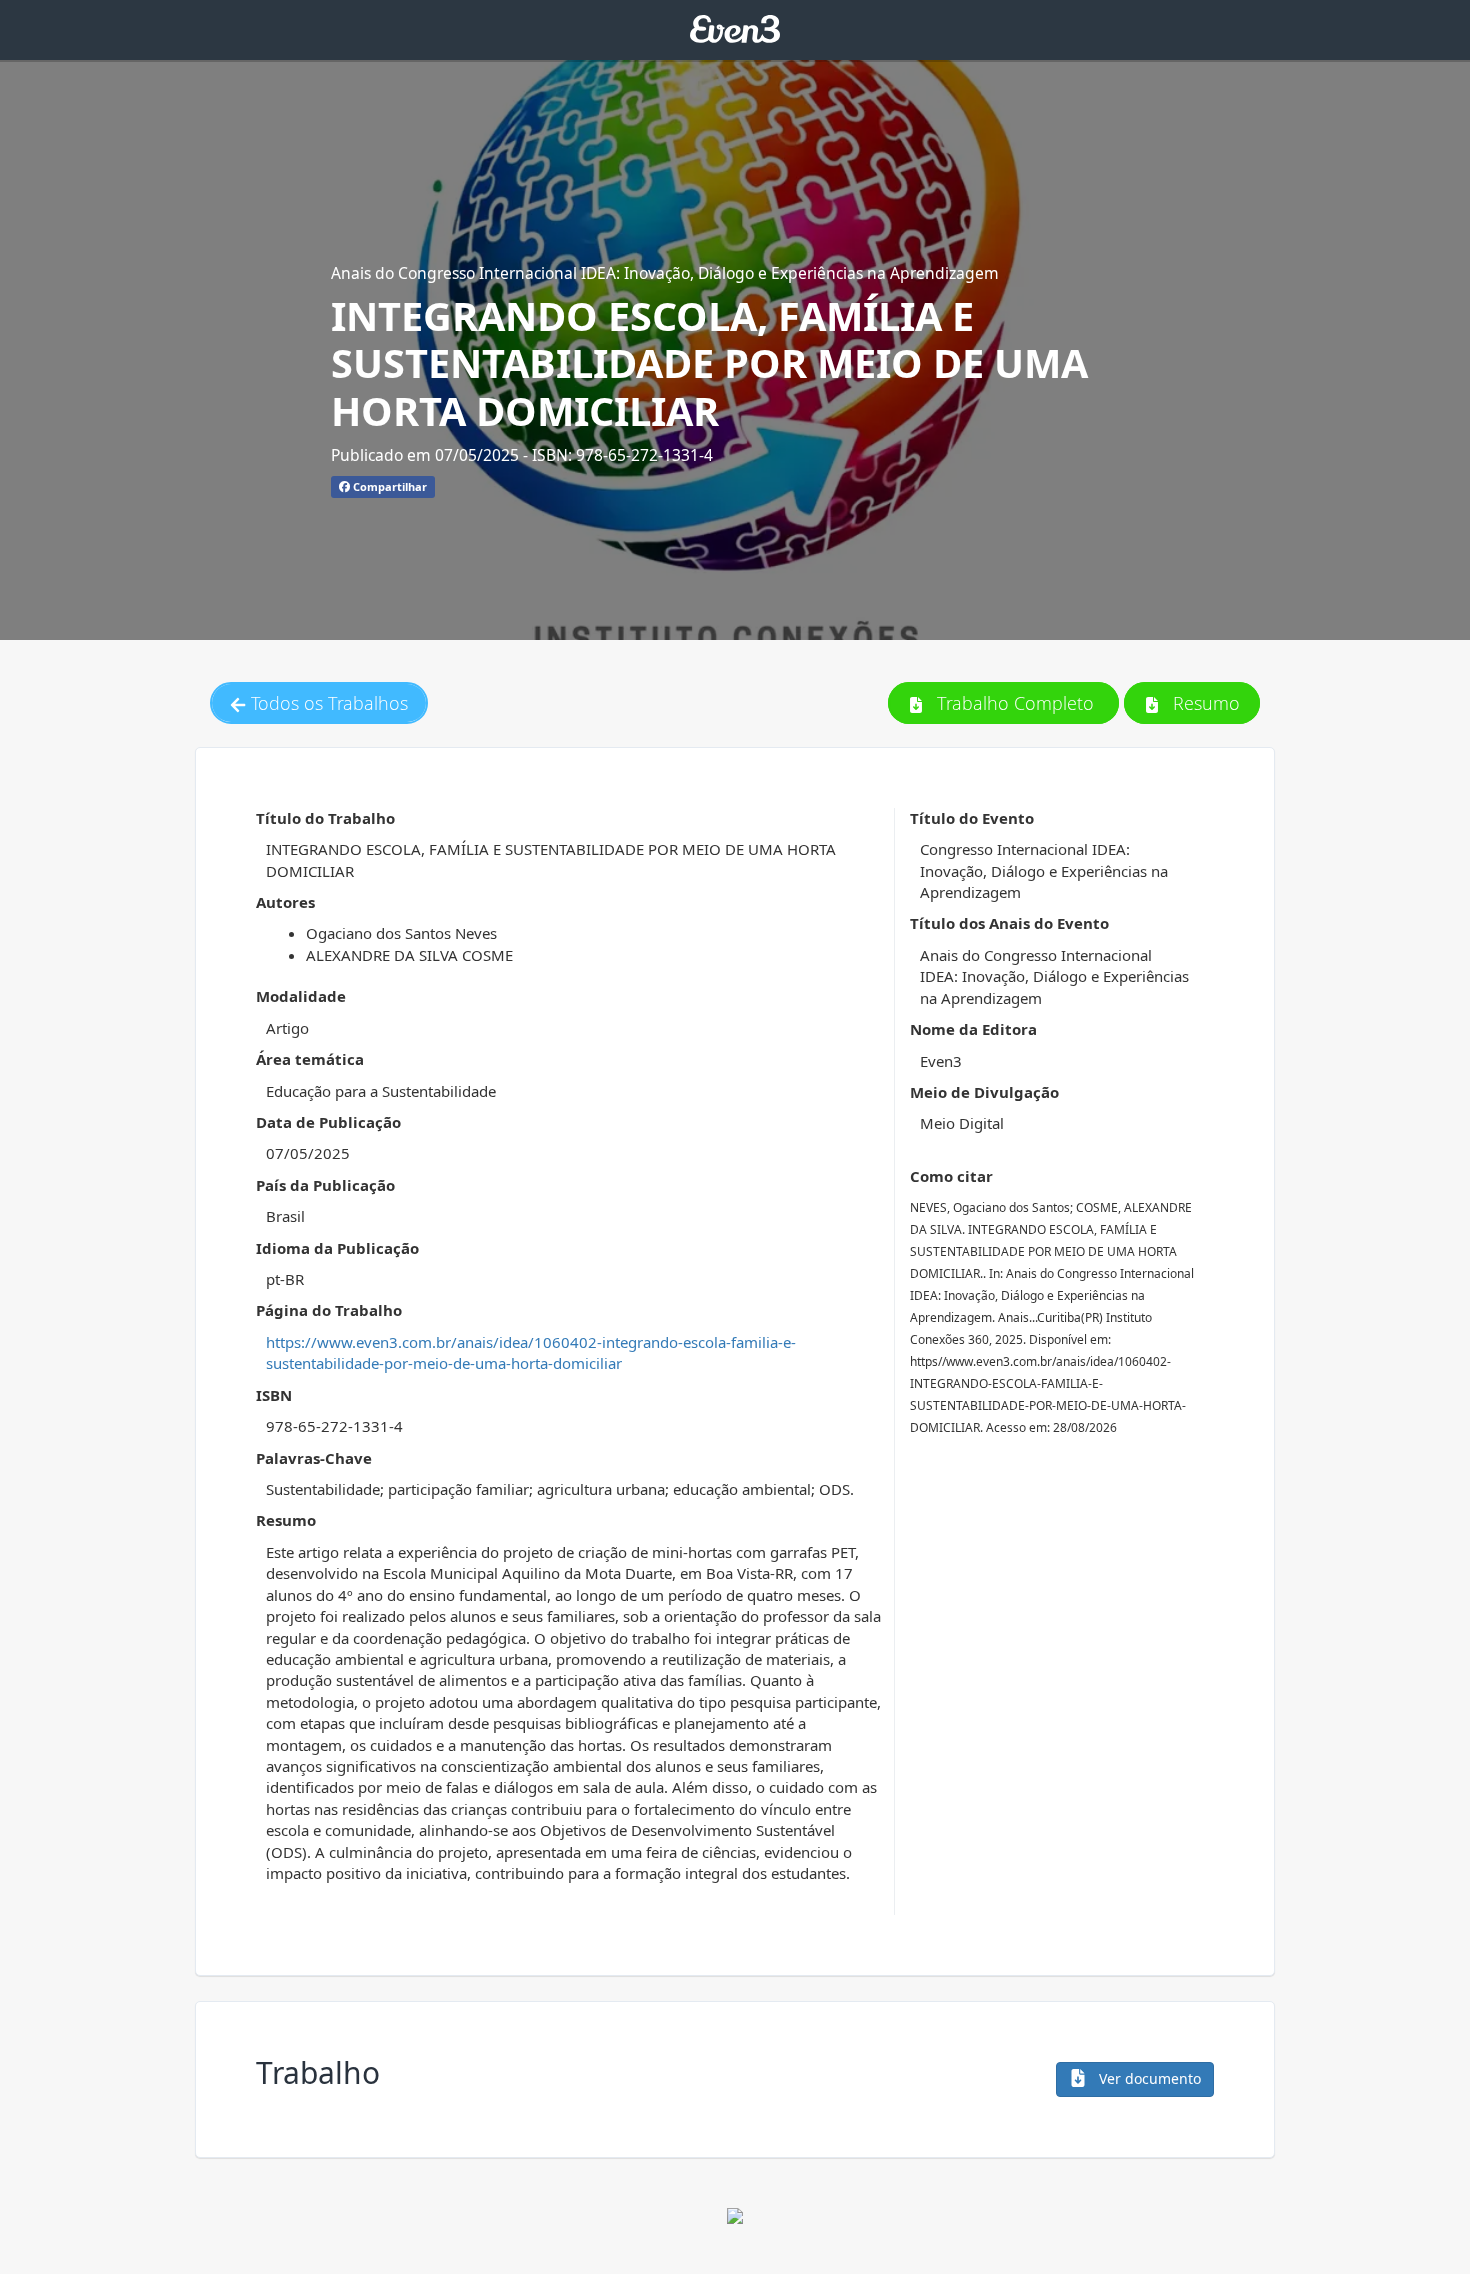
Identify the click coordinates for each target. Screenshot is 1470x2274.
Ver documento (1148, 2078)
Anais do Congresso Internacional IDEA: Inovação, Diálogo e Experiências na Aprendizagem (665, 273)
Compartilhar (388, 486)
